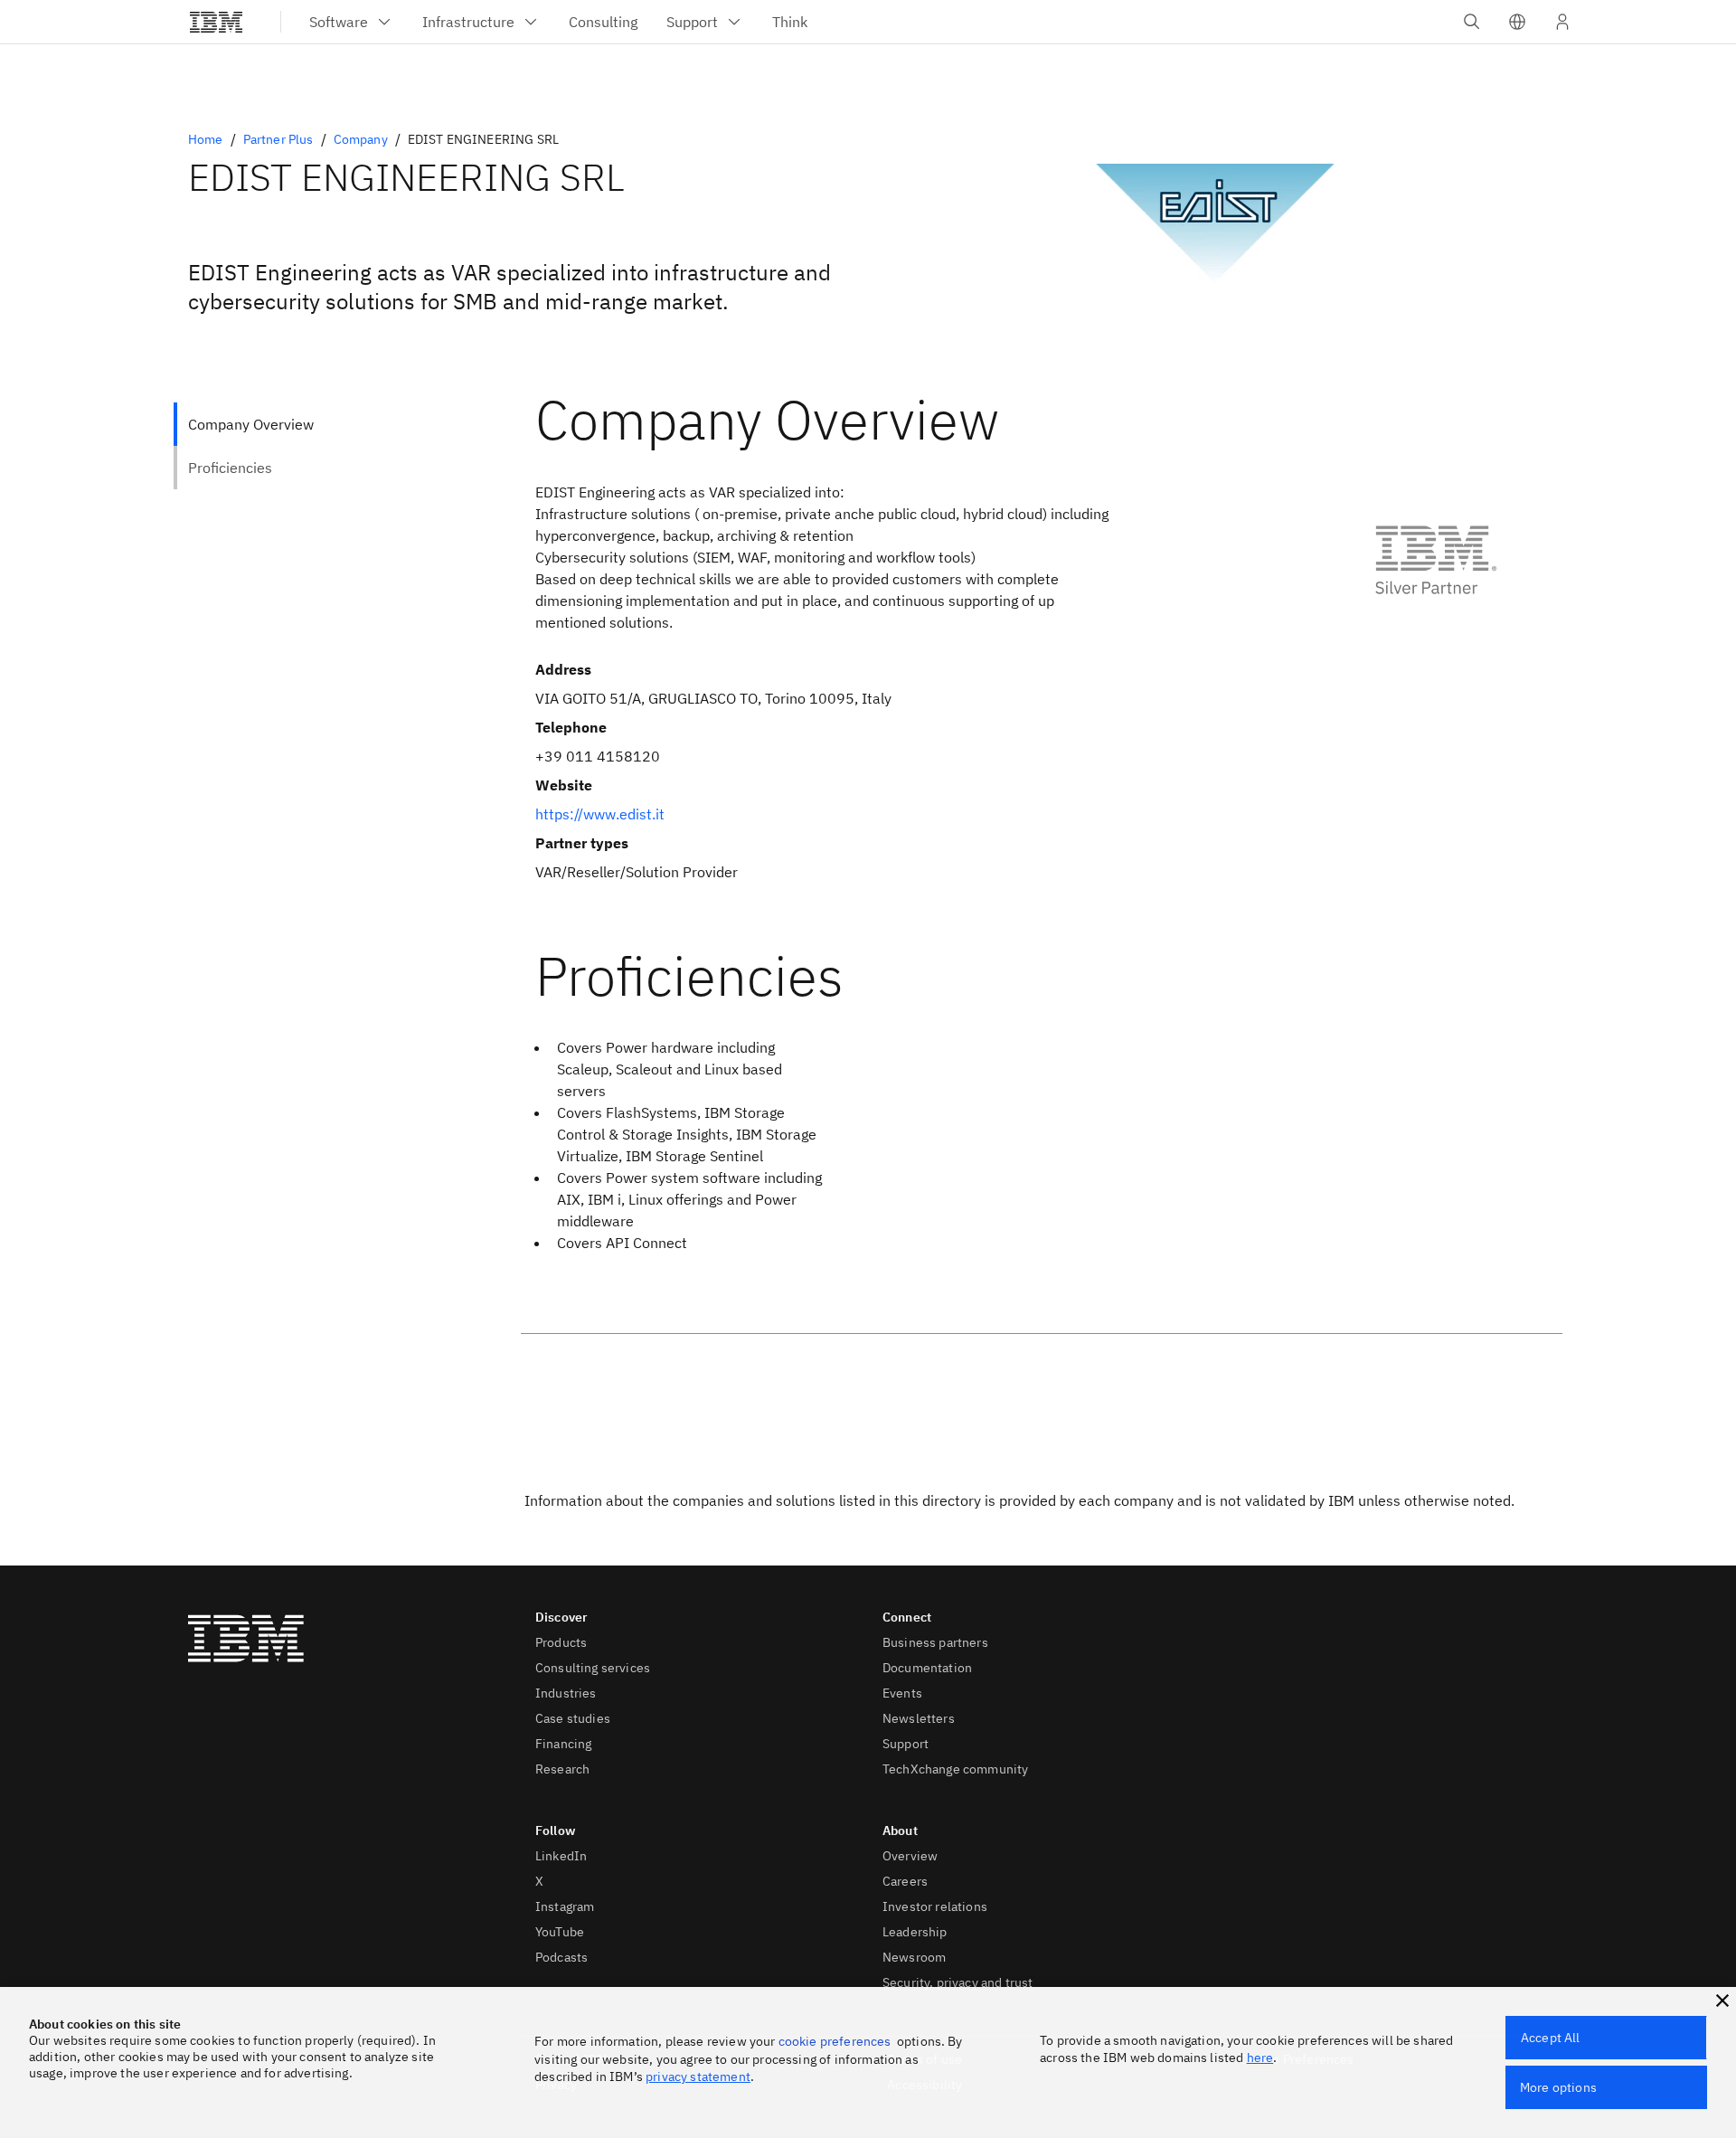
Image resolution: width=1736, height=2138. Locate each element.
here (1260, 2058)
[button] (1517, 22)
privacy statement (698, 2077)
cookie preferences (835, 2041)
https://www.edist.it (600, 814)
